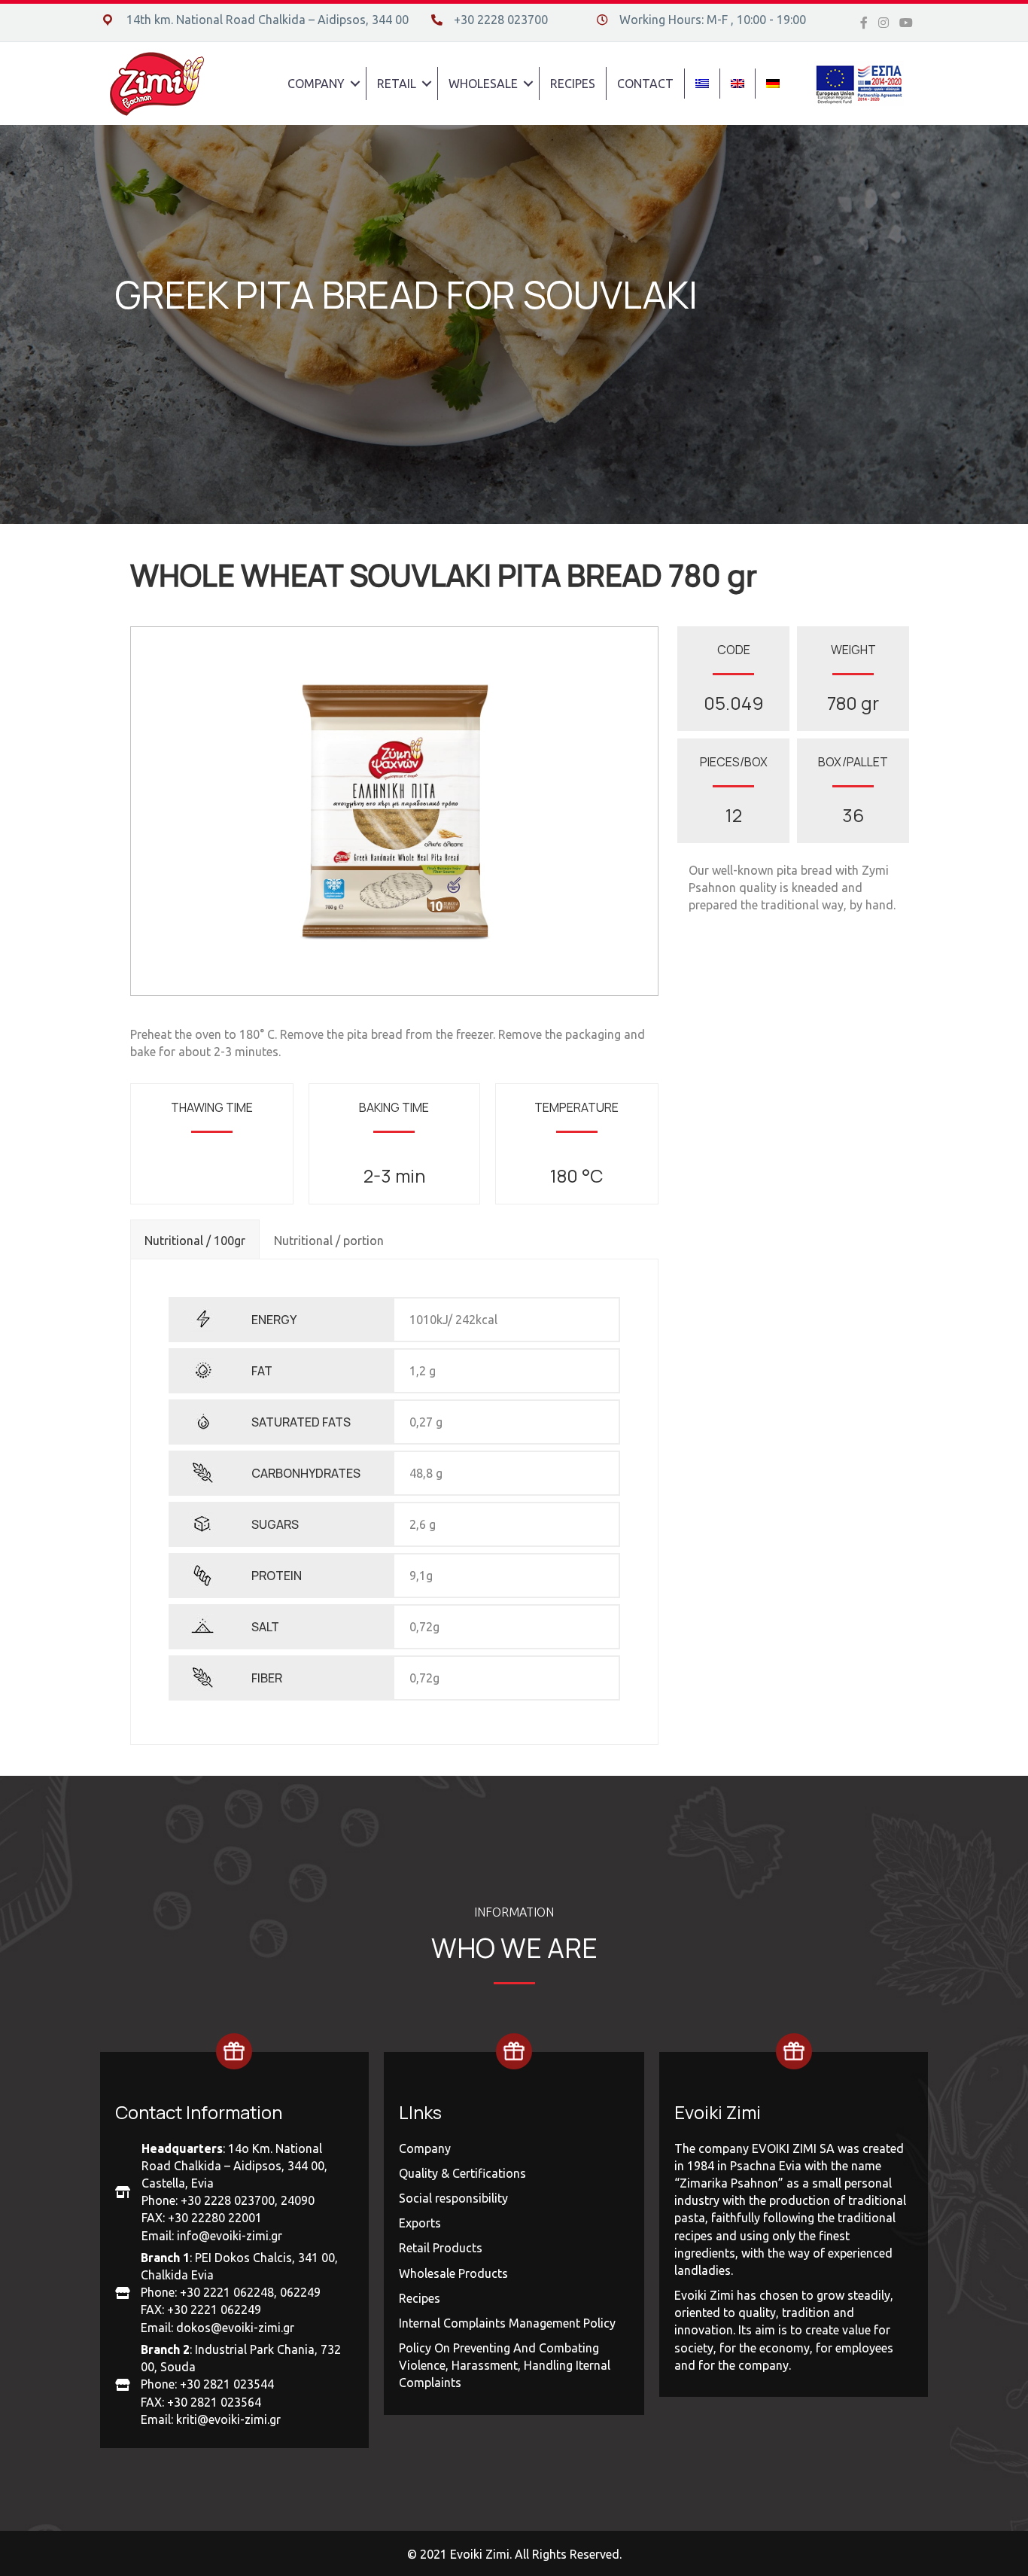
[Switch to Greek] (702, 84)
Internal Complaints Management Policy (507, 2323)
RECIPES (573, 84)
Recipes (420, 2298)
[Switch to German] (773, 84)
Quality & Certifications (462, 2173)
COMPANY (316, 84)
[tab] (195, 1239)
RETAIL (397, 84)
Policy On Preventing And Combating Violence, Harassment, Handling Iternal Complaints (505, 2365)
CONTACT (645, 84)
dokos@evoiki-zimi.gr (235, 2328)
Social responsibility (453, 2198)
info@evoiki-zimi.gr (230, 2236)
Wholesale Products (453, 2273)
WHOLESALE (483, 84)
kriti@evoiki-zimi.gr (228, 2419)
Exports (420, 2223)
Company (425, 2148)
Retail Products (441, 2248)
